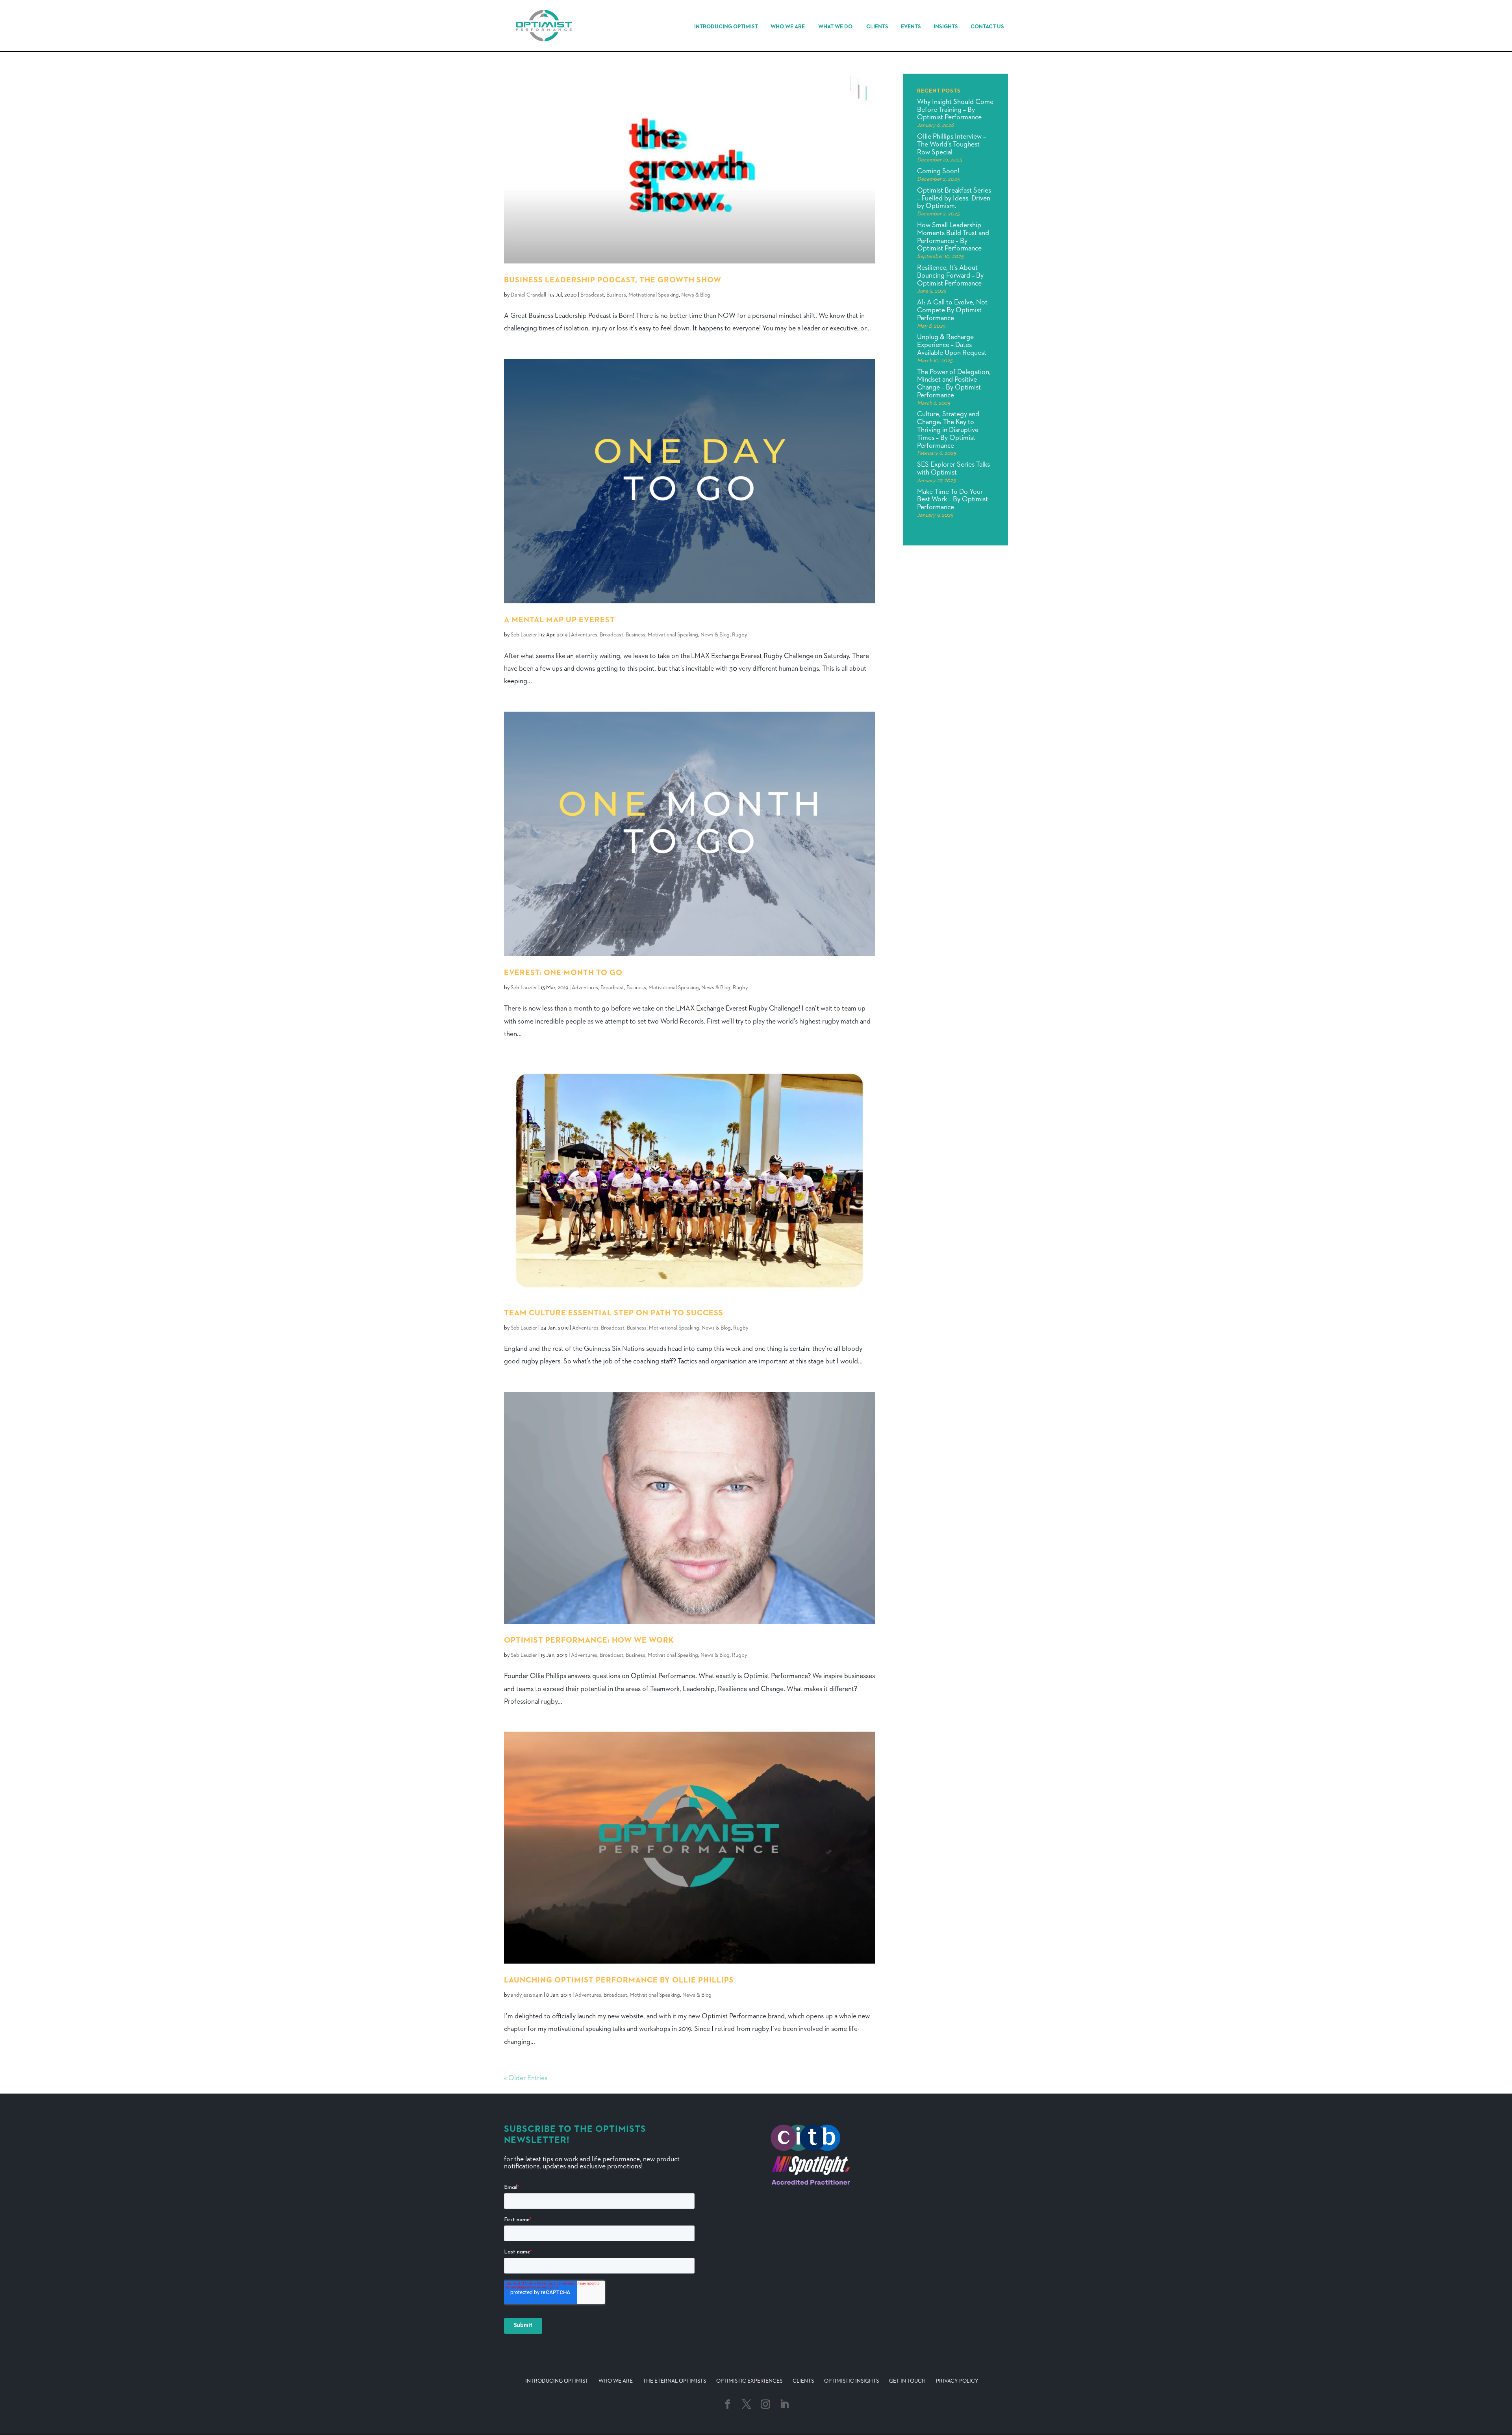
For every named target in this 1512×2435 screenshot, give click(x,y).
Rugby (739, 635)
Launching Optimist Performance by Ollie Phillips (619, 1980)
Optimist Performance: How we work (589, 1640)
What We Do (835, 27)
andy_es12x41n (527, 1995)
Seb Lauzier (524, 635)
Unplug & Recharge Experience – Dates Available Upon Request (952, 345)
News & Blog (696, 295)
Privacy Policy (957, 2381)
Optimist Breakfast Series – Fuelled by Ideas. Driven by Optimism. (954, 198)
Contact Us (987, 27)
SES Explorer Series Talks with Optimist (953, 469)
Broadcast (592, 295)
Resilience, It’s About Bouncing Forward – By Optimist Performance (950, 276)
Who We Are (788, 27)
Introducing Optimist (726, 27)
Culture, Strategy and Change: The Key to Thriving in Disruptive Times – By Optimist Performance (948, 430)
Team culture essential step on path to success (614, 1313)
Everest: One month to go (563, 973)
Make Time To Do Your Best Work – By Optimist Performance (952, 500)
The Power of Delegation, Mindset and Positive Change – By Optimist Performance (954, 384)
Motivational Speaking (654, 295)
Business (616, 295)
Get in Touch (907, 2381)
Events (911, 27)
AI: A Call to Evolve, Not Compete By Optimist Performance (952, 310)
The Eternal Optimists (674, 2381)
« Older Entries (526, 2078)
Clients (877, 27)
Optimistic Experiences (749, 2381)
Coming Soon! (938, 171)
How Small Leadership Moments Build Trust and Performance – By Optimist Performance (953, 237)
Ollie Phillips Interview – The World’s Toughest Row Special (951, 145)
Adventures (584, 635)
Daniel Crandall (528, 295)
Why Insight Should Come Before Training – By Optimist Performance (955, 110)
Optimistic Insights (851, 2381)
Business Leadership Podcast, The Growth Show (613, 280)
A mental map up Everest (560, 620)
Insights (946, 27)
